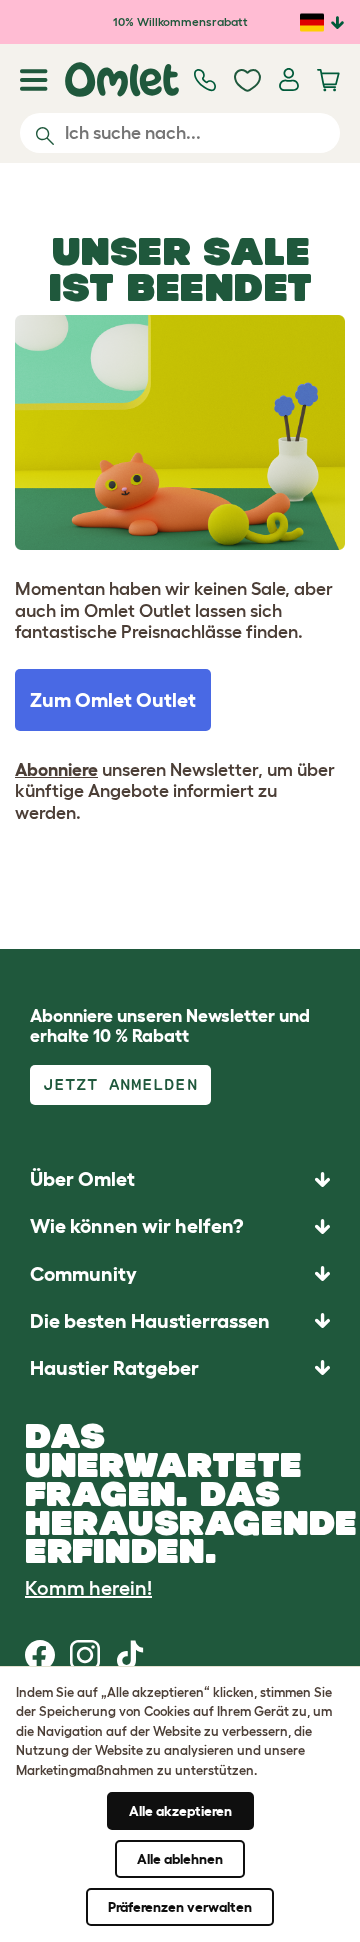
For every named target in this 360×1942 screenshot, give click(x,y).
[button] (180, 1367)
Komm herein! (88, 1588)
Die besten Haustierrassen (150, 1321)
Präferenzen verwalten (180, 1907)
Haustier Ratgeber (114, 1368)
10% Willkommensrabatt (180, 21)
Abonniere (56, 770)
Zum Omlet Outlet (113, 700)
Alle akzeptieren (180, 1811)
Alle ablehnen (180, 1859)
